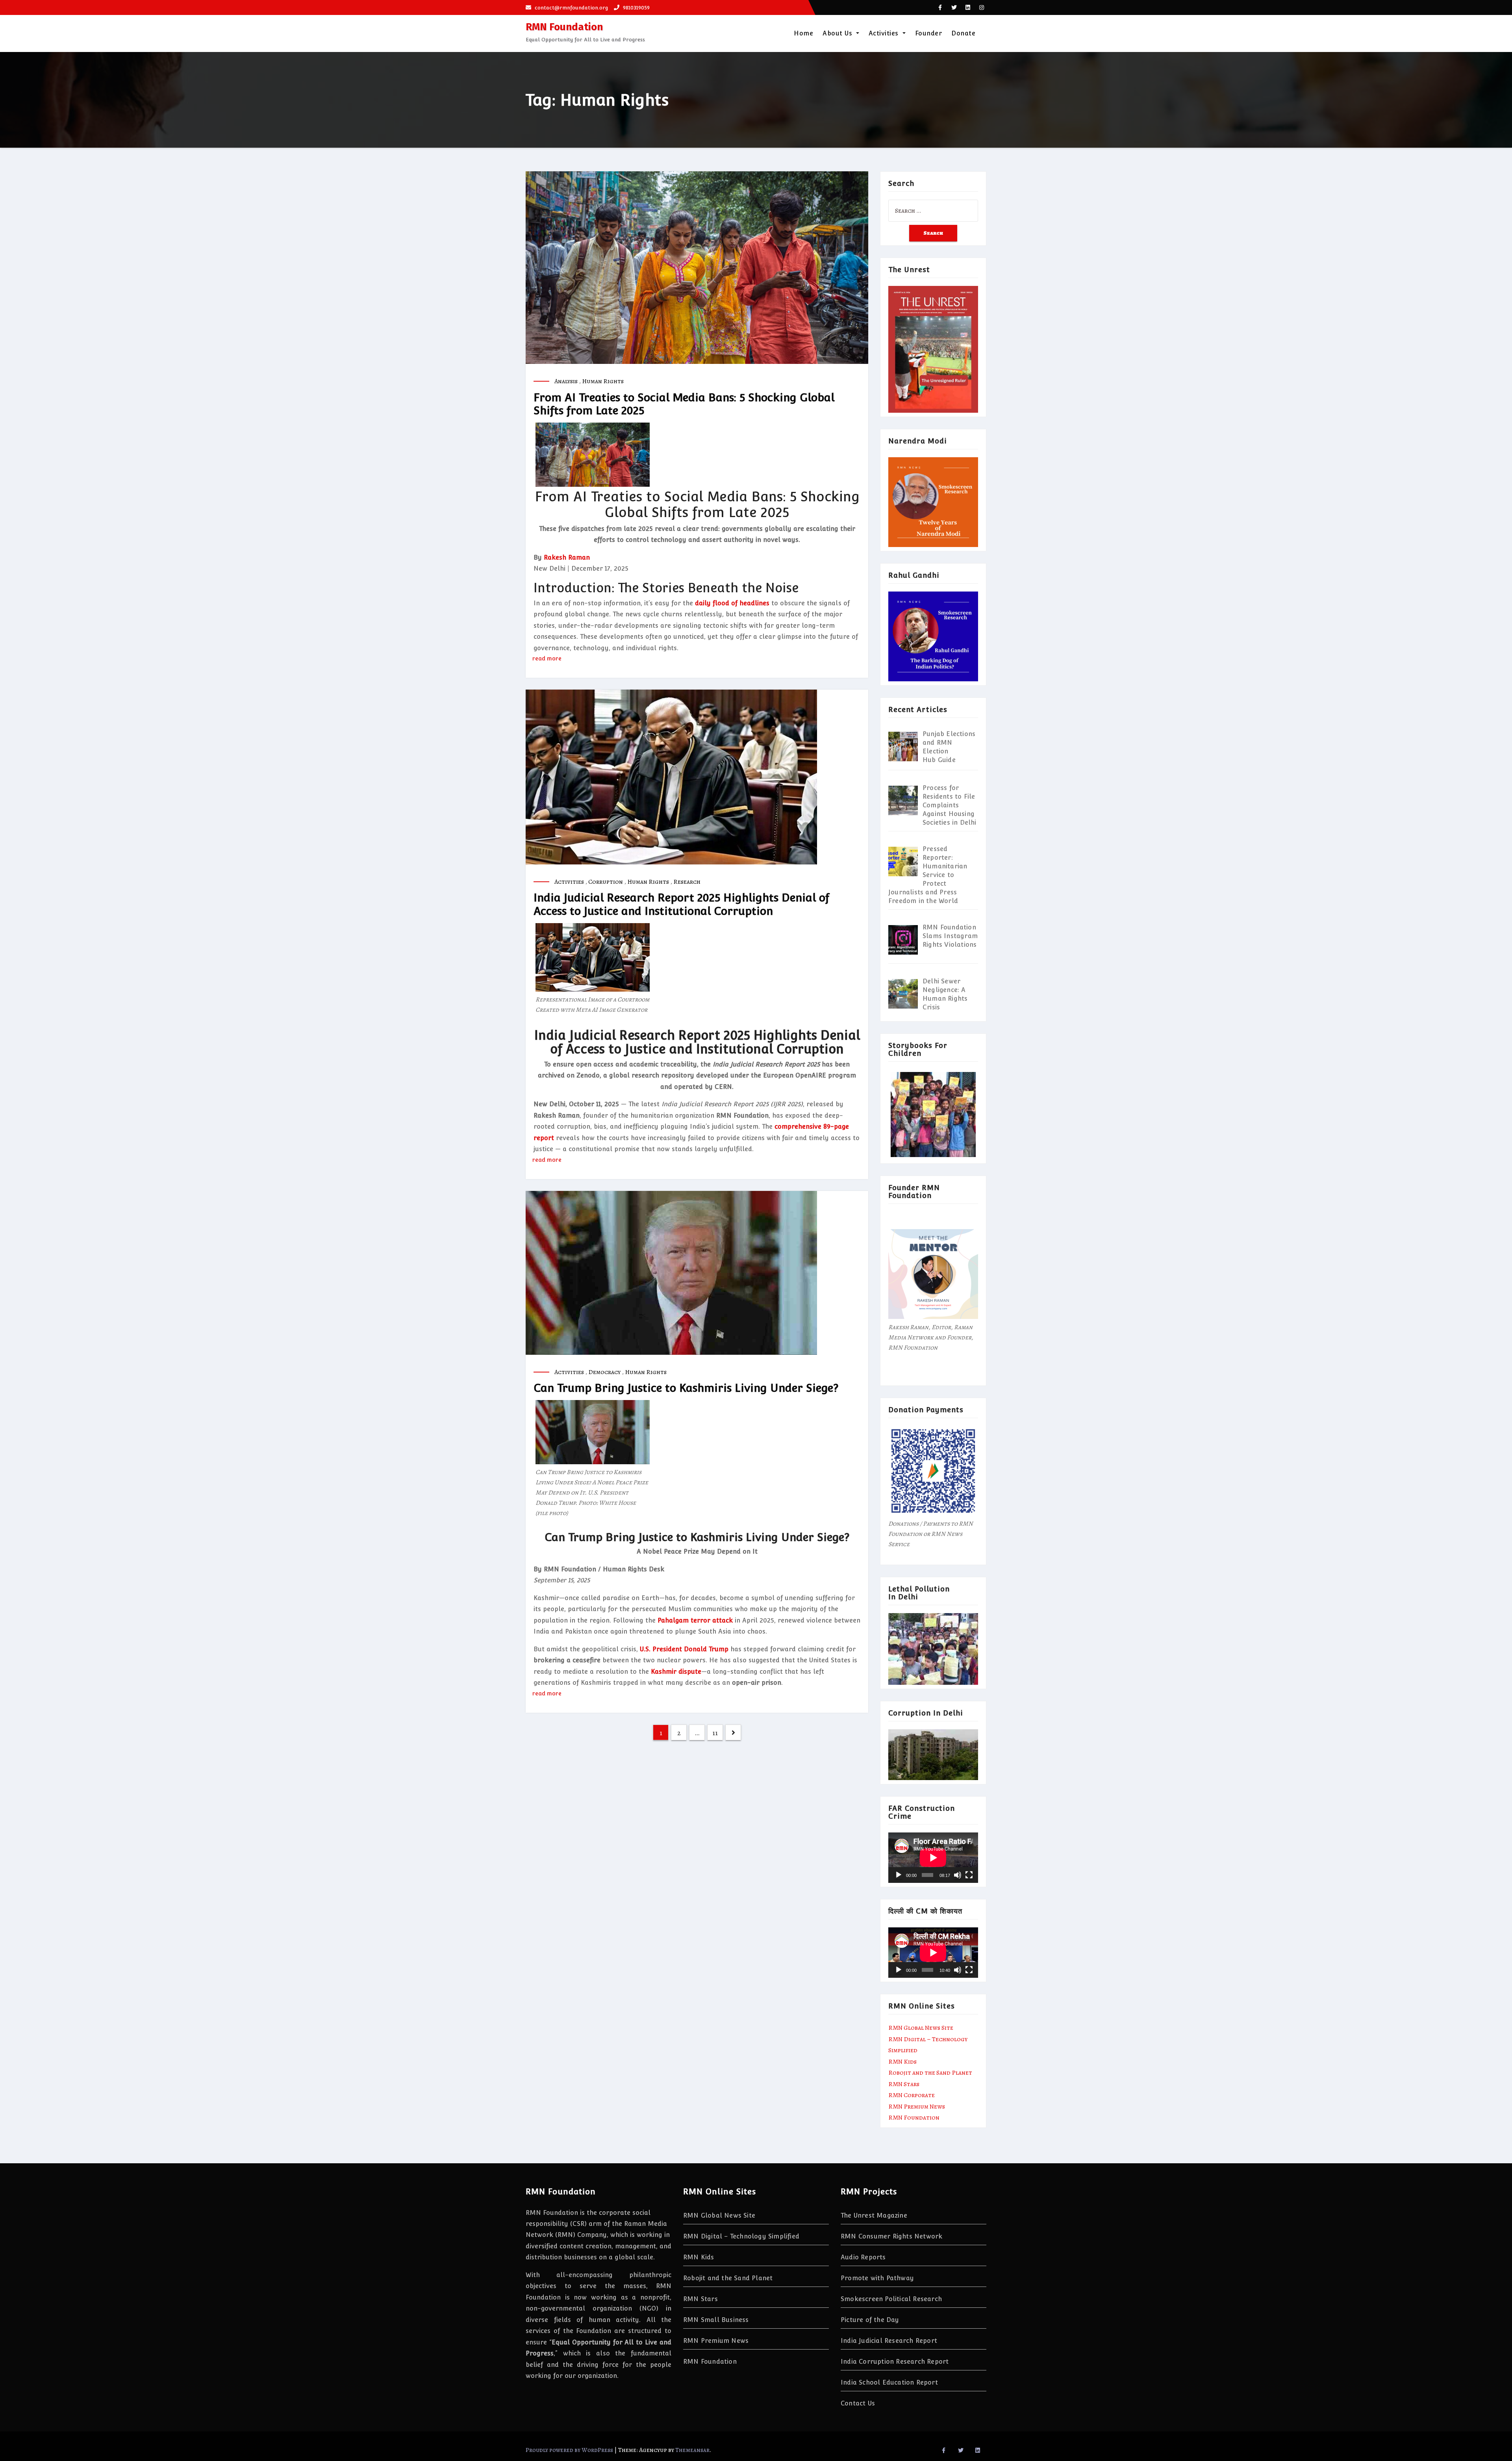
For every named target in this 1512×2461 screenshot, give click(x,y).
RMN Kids (902, 2062)
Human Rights (603, 381)
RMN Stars (904, 2084)
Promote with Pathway (877, 2278)
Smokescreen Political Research (891, 2299)
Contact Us (858, 2403)
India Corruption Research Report (895, 2362)
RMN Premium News (917, 2107)
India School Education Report (889, 2382)
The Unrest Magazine (874, 2215)
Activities (885, 33)
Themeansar (692, 2450)
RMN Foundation (564, 27)
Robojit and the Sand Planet (930, 2073)
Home (803, 33)
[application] (933, 1858)
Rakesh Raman (567, 557)
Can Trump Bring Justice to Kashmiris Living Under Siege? (686, 1388)
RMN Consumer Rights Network (891, 2236)
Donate (963, 33)
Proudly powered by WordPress (570, 2450)
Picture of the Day (870, 2320)
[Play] (899, 1875)
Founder (929, 33)
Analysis (566, 381)
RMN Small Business (716, 2320)
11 (715, 1733)
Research (687, 882)
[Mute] (958, 1875)
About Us (838, 33)
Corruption (606, 882)
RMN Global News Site (921, 2028)
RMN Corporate (912, 2095)
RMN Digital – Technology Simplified (741, 2236)
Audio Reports (863, 2257)
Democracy (604, 1372)
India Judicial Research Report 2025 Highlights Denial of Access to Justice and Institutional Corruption (681, 904)
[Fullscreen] (969, 1875)
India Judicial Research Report (889, 2341)
